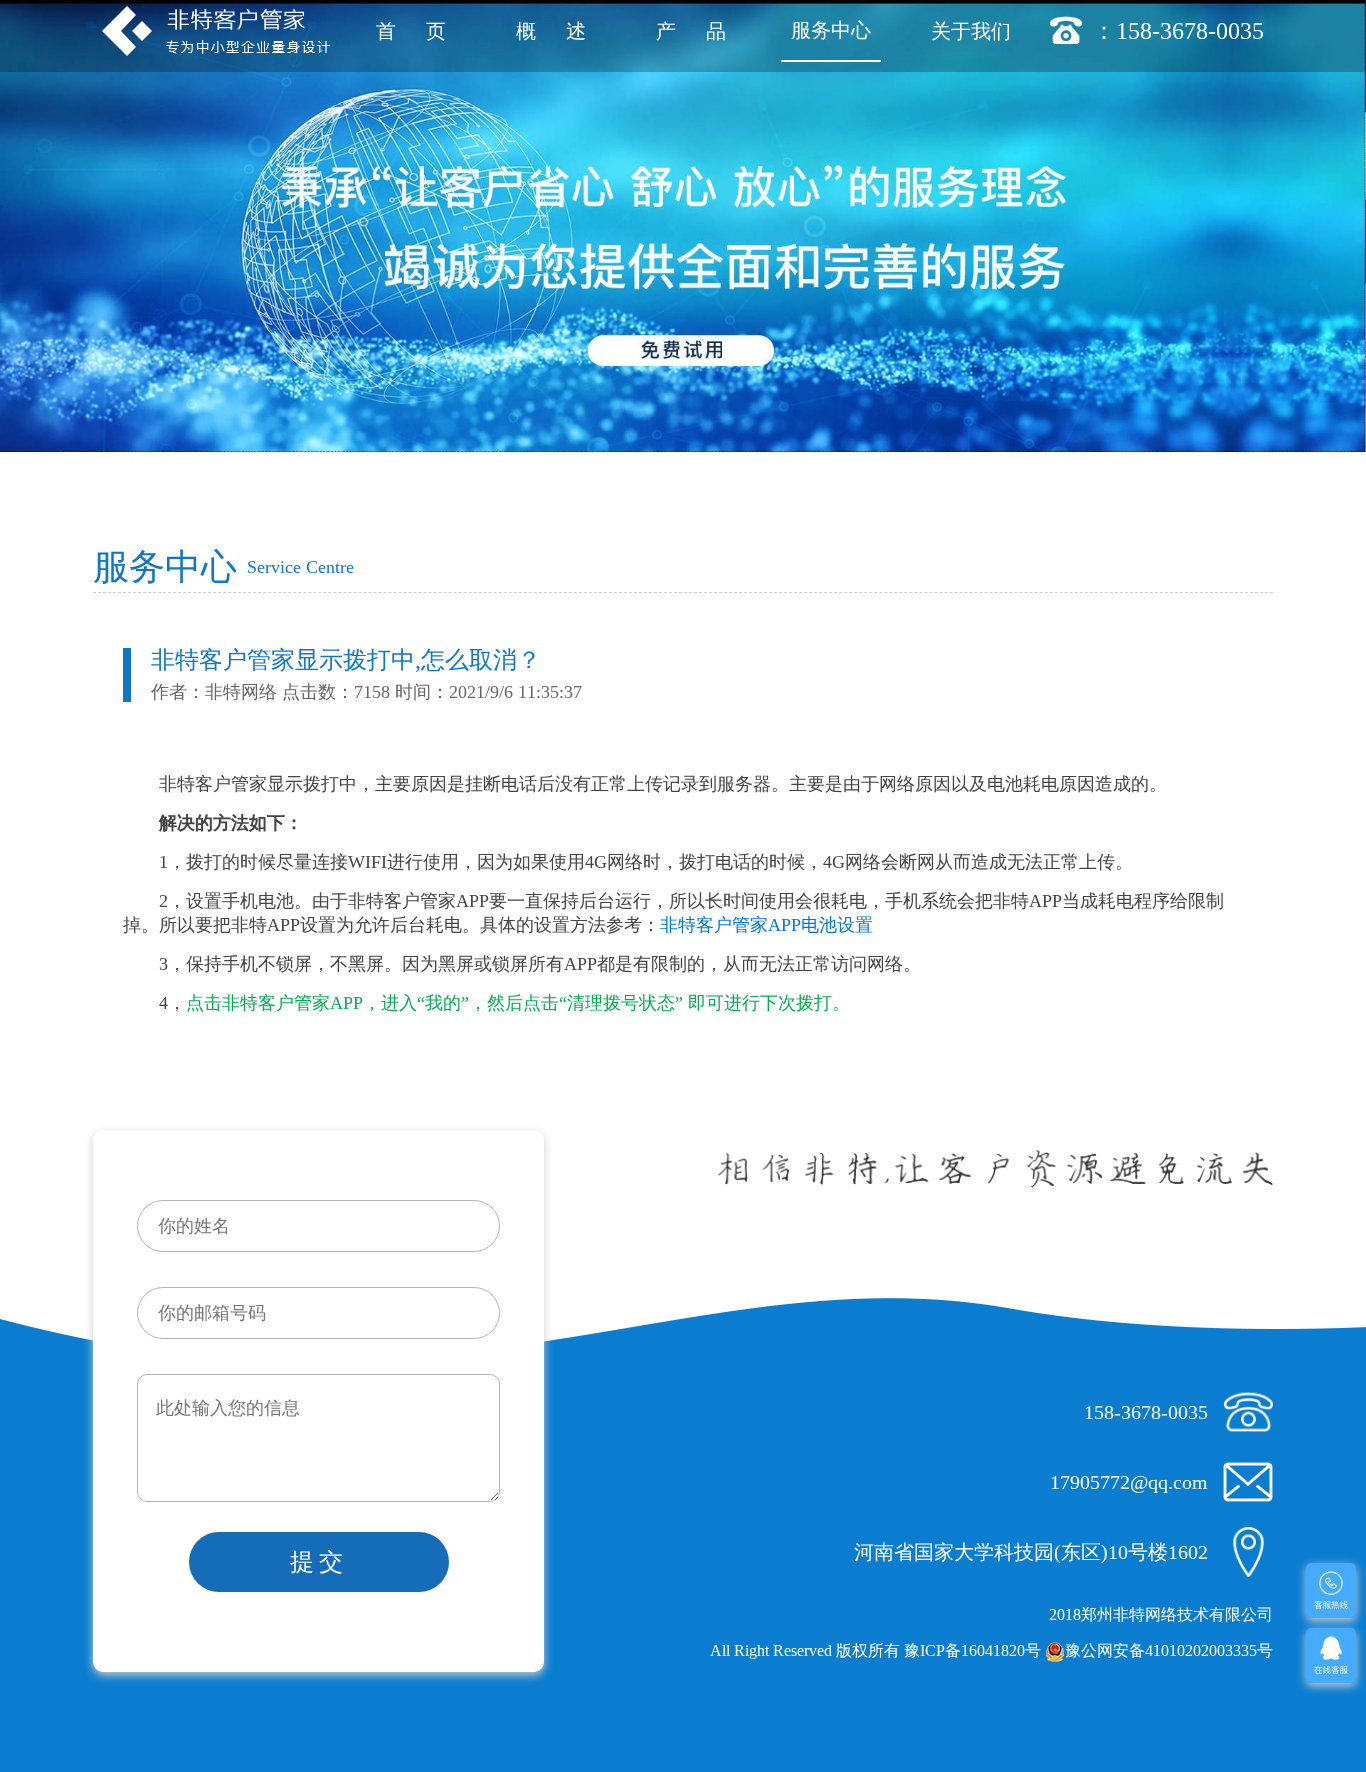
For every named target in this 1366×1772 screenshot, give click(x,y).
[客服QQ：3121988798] (1331, 1655)
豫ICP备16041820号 (972, 1650)
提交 (319, 1561)
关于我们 (971, 31)
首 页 (411, 31)
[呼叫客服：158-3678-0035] (1331, 1590)
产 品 (691, 31)
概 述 (551, 31)
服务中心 (831, 30)
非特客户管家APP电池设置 (766, 925)
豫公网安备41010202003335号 (1169, 1650)
